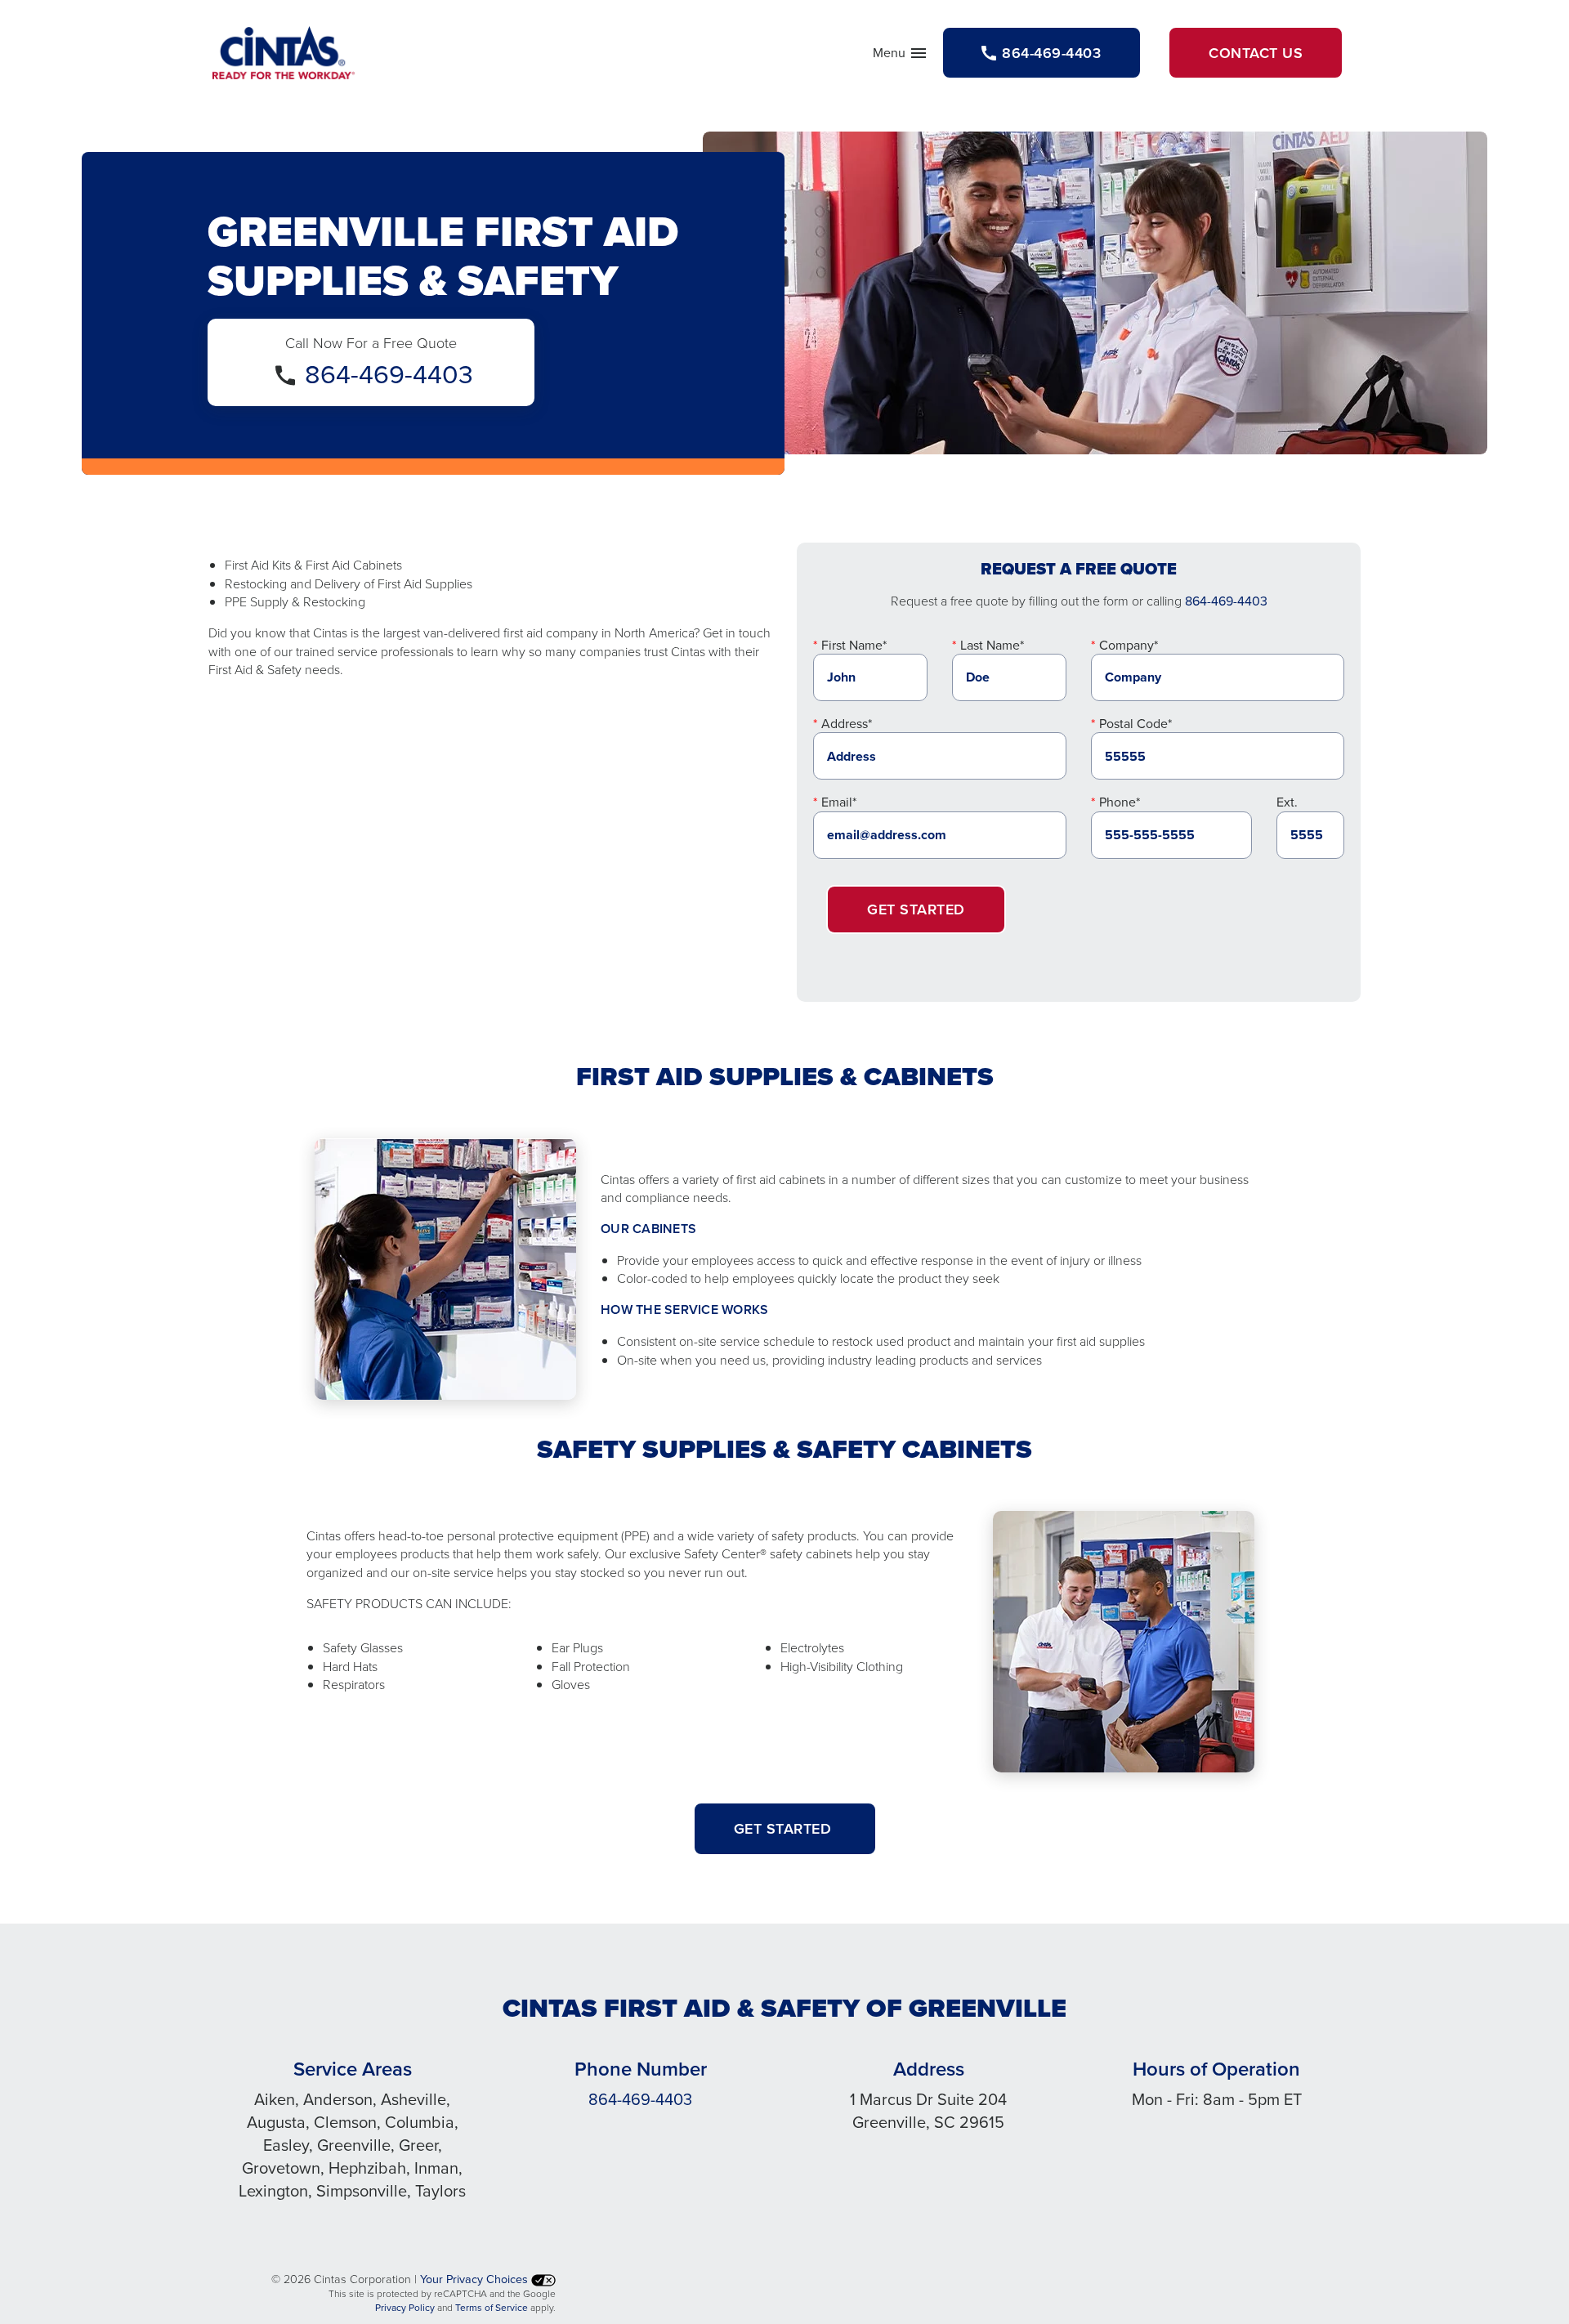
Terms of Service (492, 2307)
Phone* (1120, 802)
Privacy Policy (405, 2307)
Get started (785, 1828)
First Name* (854, 645)
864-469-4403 (389, 373)
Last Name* (992, 645)
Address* (847, 723)
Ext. (1287, 802)
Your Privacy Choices (476, 2279)
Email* (839, 802)
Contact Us (1256, 53)
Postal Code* (1135, 723)
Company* (1129, 645)
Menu (901, 56)
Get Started (916, 909)
